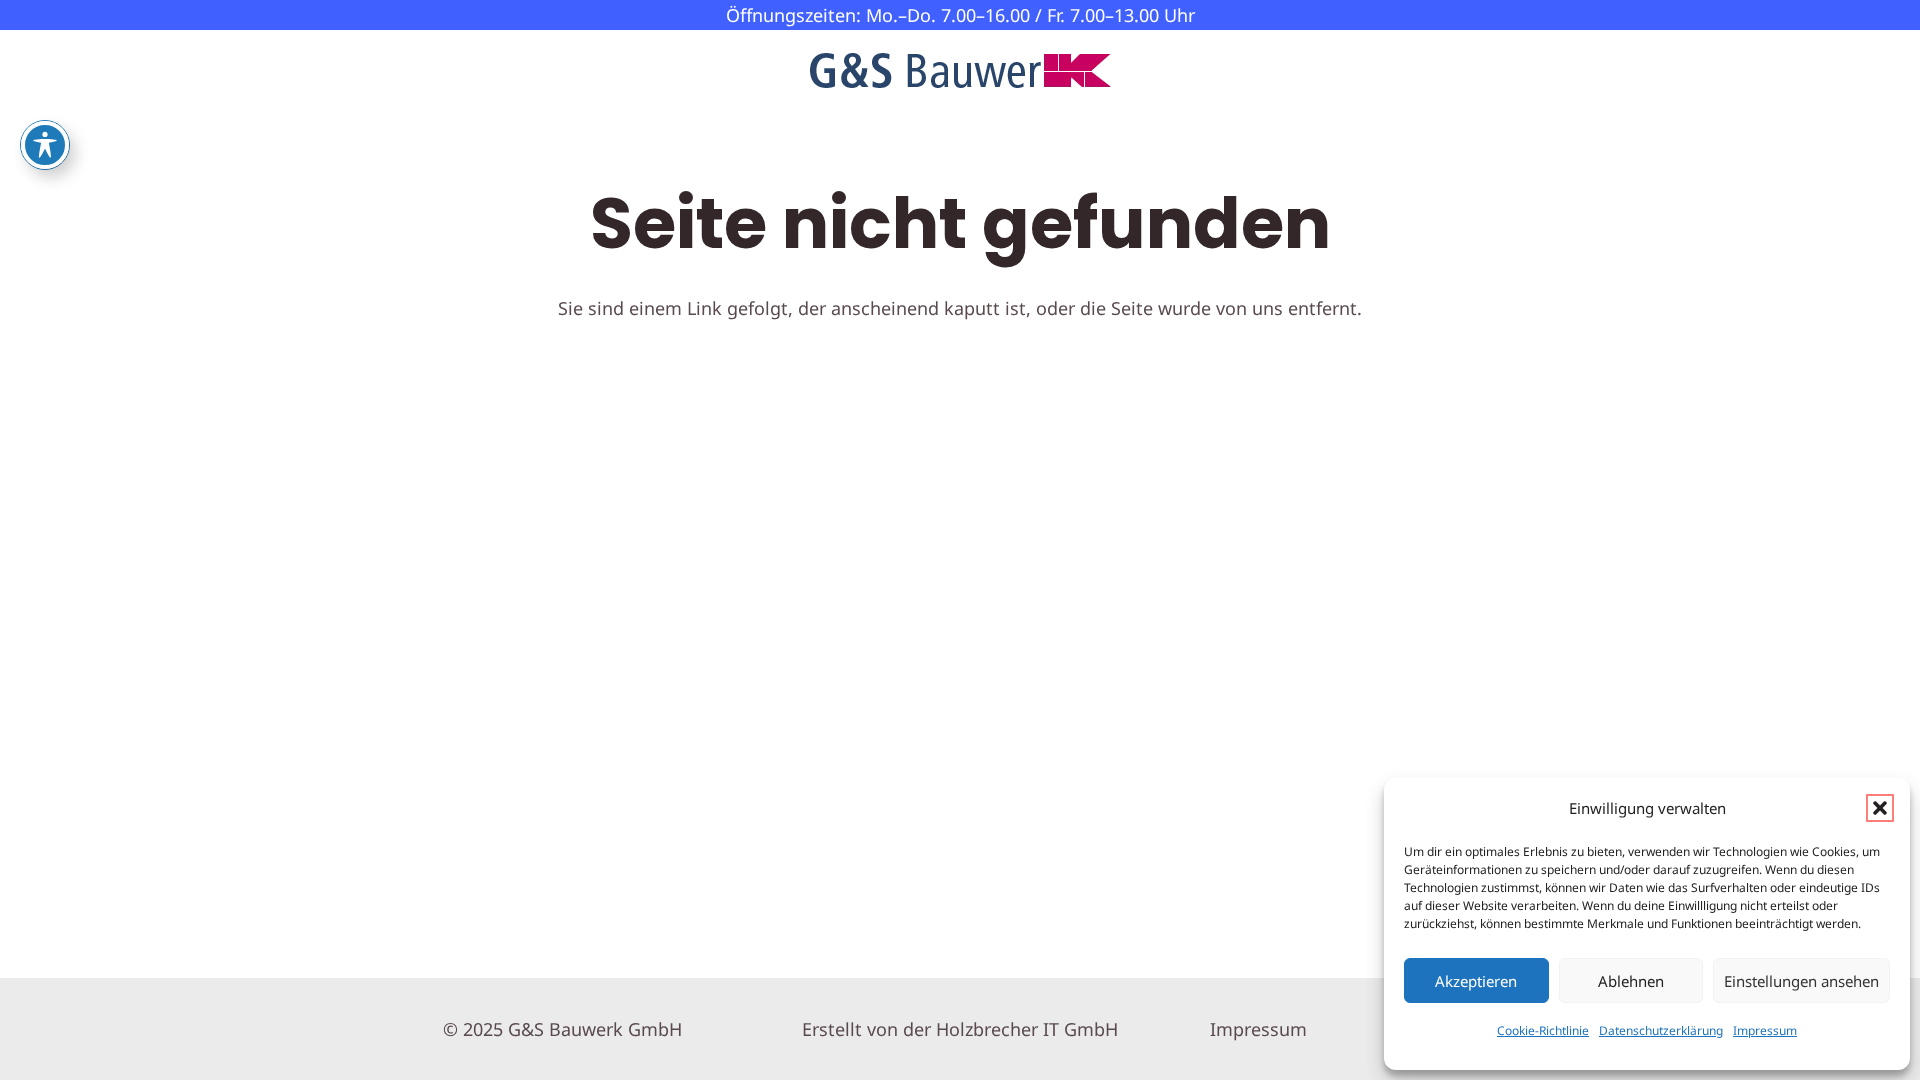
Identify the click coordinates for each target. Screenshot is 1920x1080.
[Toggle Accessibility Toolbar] (45, 145)
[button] (1880, 808)
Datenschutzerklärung (1661, 1030)
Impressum (1765, 1030)
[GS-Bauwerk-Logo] (960, 70)
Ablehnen (1631, 981)
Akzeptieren (1476, 981)
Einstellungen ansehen (1801, 981)
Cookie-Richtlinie (1543, 1030)
